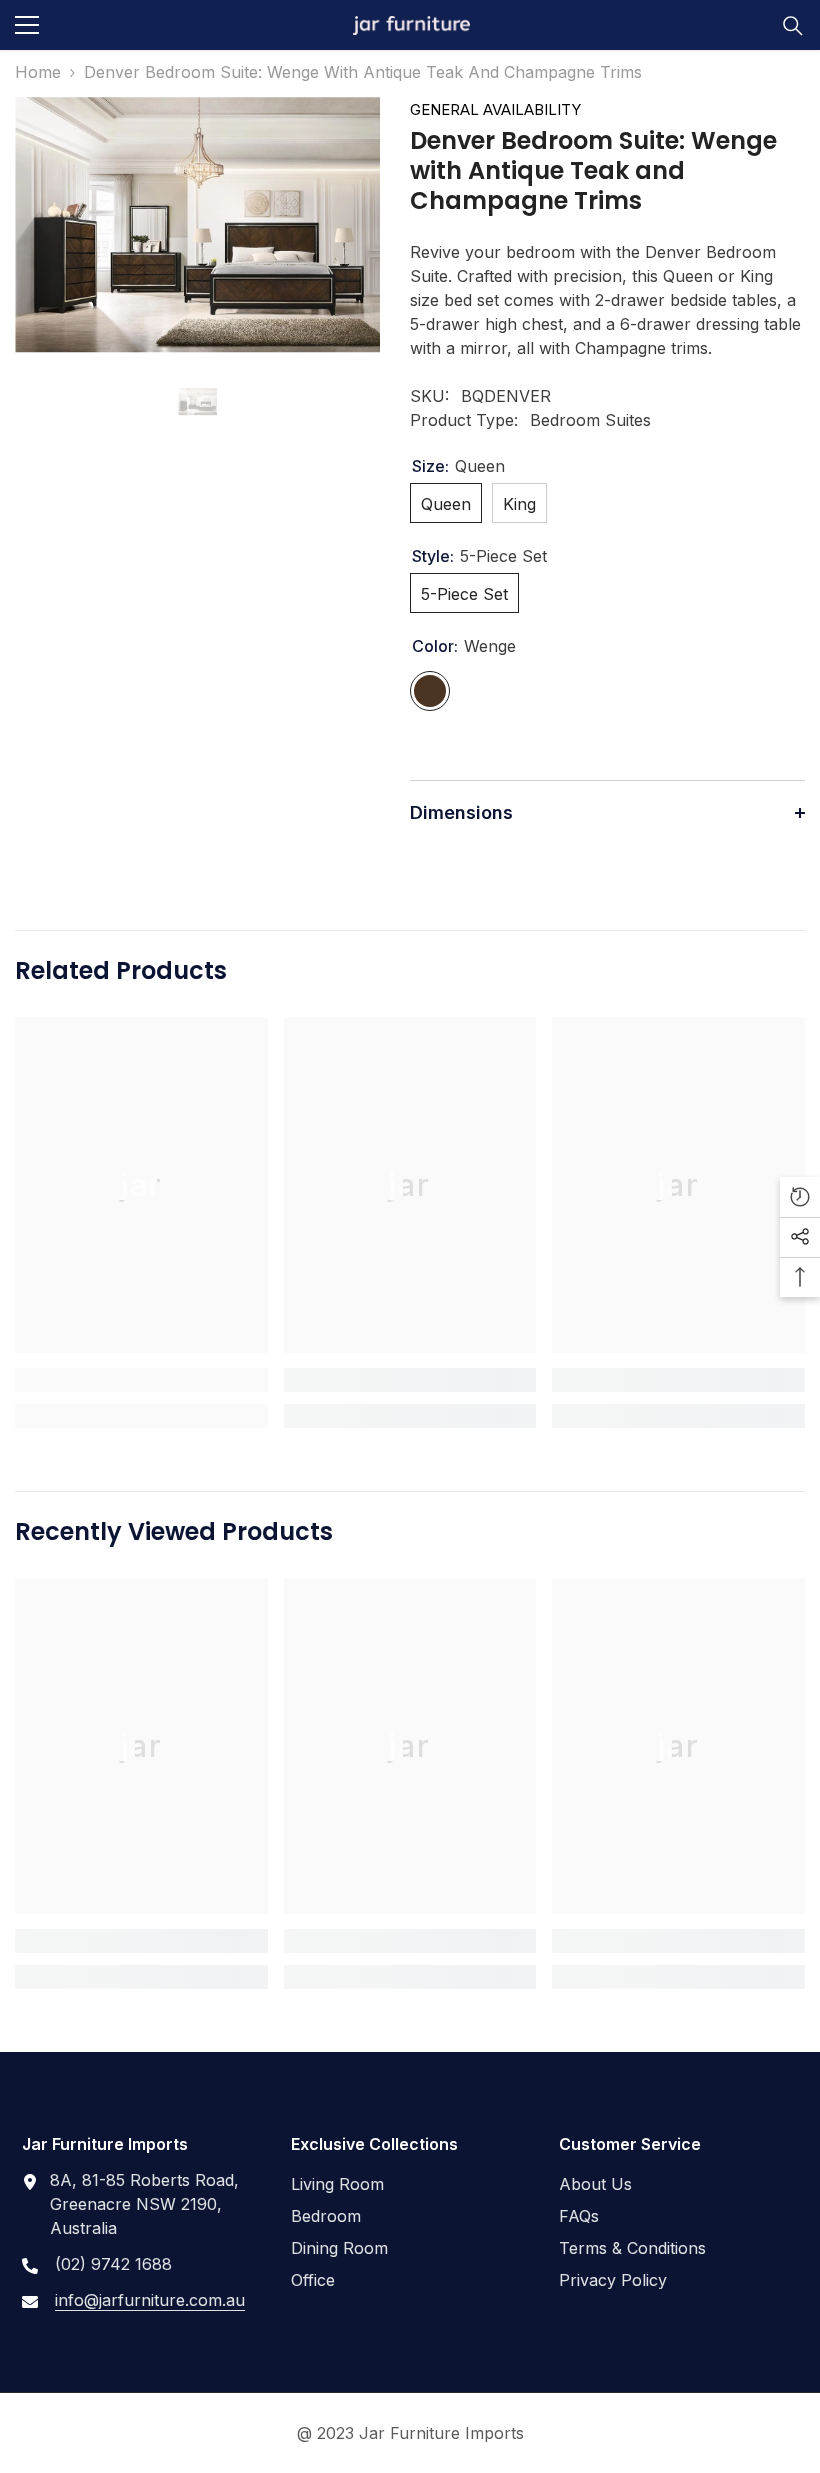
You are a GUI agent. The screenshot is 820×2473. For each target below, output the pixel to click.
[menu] (27, 25)
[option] (197, 225)
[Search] (793, 26)
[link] (141, 1380)
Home (38, 72)
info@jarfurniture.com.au (150, 2300)
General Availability (495, 109)
